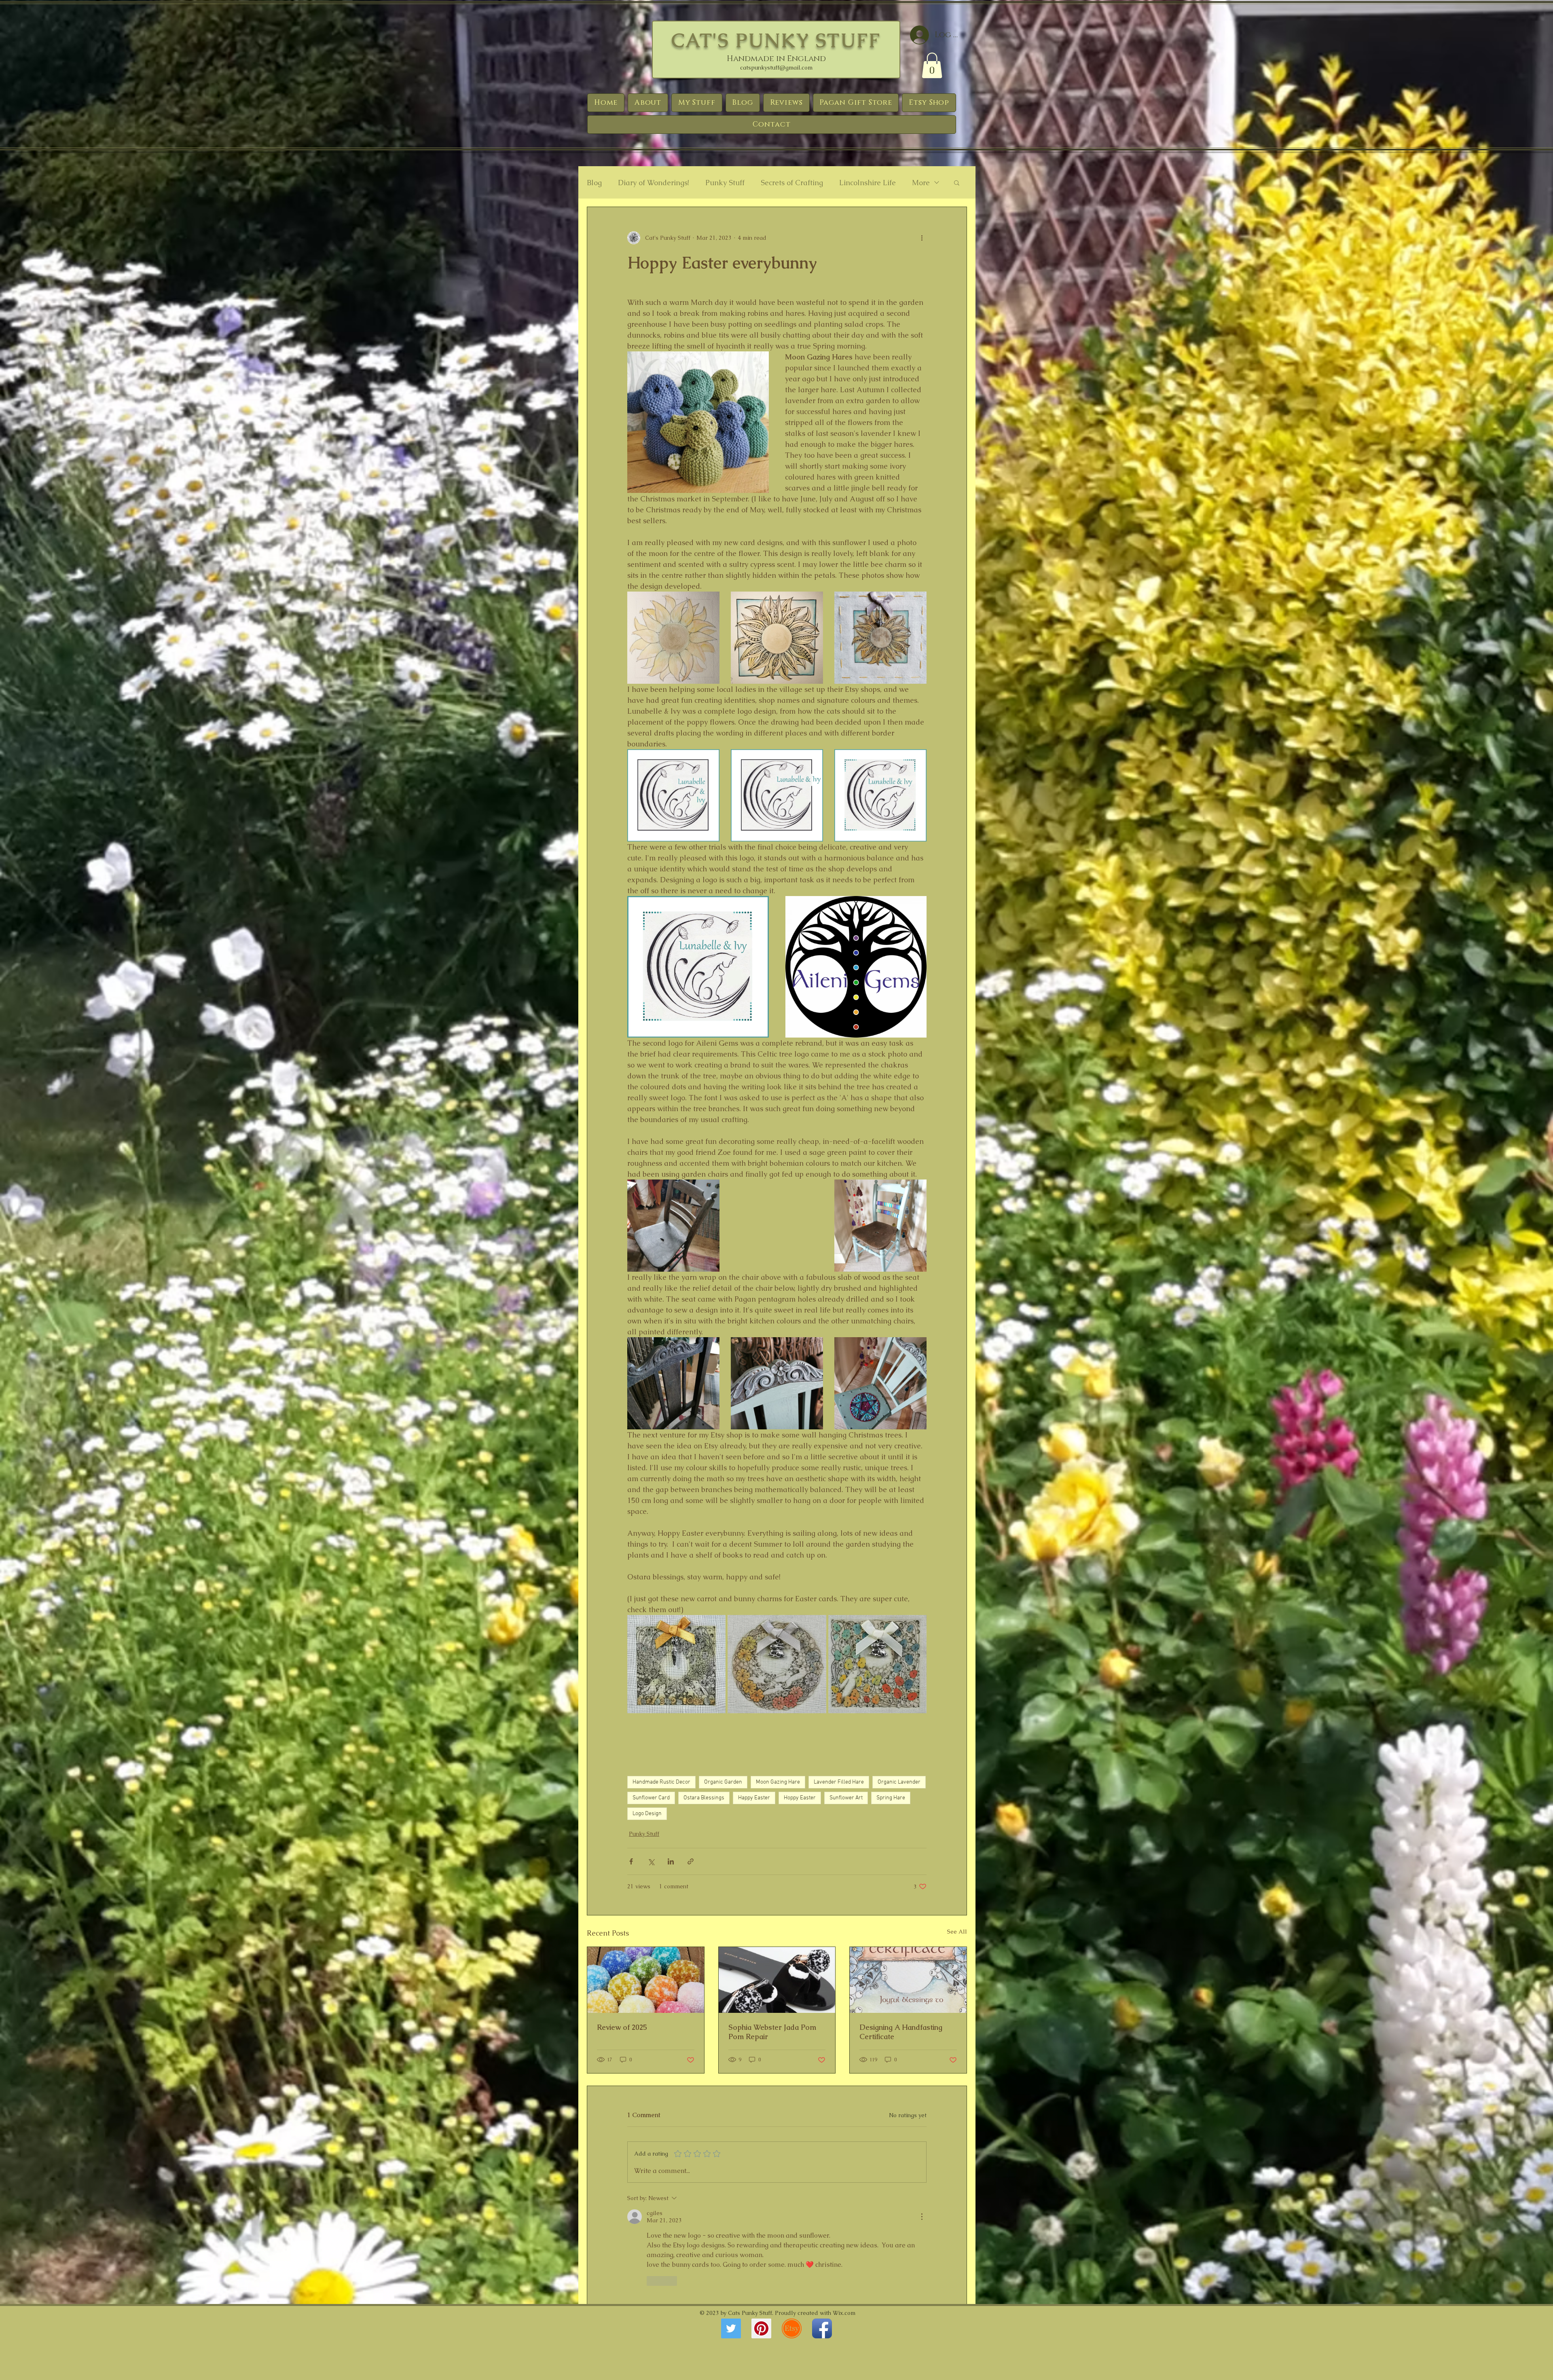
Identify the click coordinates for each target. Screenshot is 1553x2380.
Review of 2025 (622, 2027)
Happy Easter (754, 1798)
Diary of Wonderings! (654, 183)
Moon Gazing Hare (778, 1782)
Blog (594, 183)
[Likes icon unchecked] (652, 2281)
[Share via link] (691, 1861)
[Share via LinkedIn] (671, 1861)
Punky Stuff (725, 183)
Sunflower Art (846, 1798)
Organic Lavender (899, 1782)
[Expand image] (709, 602)
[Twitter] (731, 2328)
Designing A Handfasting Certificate (901, 2032)
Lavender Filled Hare (839, 1782)
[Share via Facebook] (631, 1861)
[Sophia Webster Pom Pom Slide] (777, 1980)
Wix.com (844, 2313)
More (921, 183)
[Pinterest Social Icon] (761, 2328)
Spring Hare (891, 1798)
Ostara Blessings (704, 1798)
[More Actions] (922, 2217)
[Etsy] (792, 2328)
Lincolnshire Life (867, 183)
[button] (932, 65)
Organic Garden (723, 1782)
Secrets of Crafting (792, 183)
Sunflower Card (651, 1798)
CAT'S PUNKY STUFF (776, 40)
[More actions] (922, 238)
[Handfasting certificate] (908, 1980)
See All (957, 1932)
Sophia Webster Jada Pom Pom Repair (772, 2032)
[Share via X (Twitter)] (651, 1861)
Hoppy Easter (800, 1798)
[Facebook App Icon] (822, 2328)
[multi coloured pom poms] (646, 1980)
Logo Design (647, 1814)
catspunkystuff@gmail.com (776, 68)
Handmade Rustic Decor (661, 1782)
